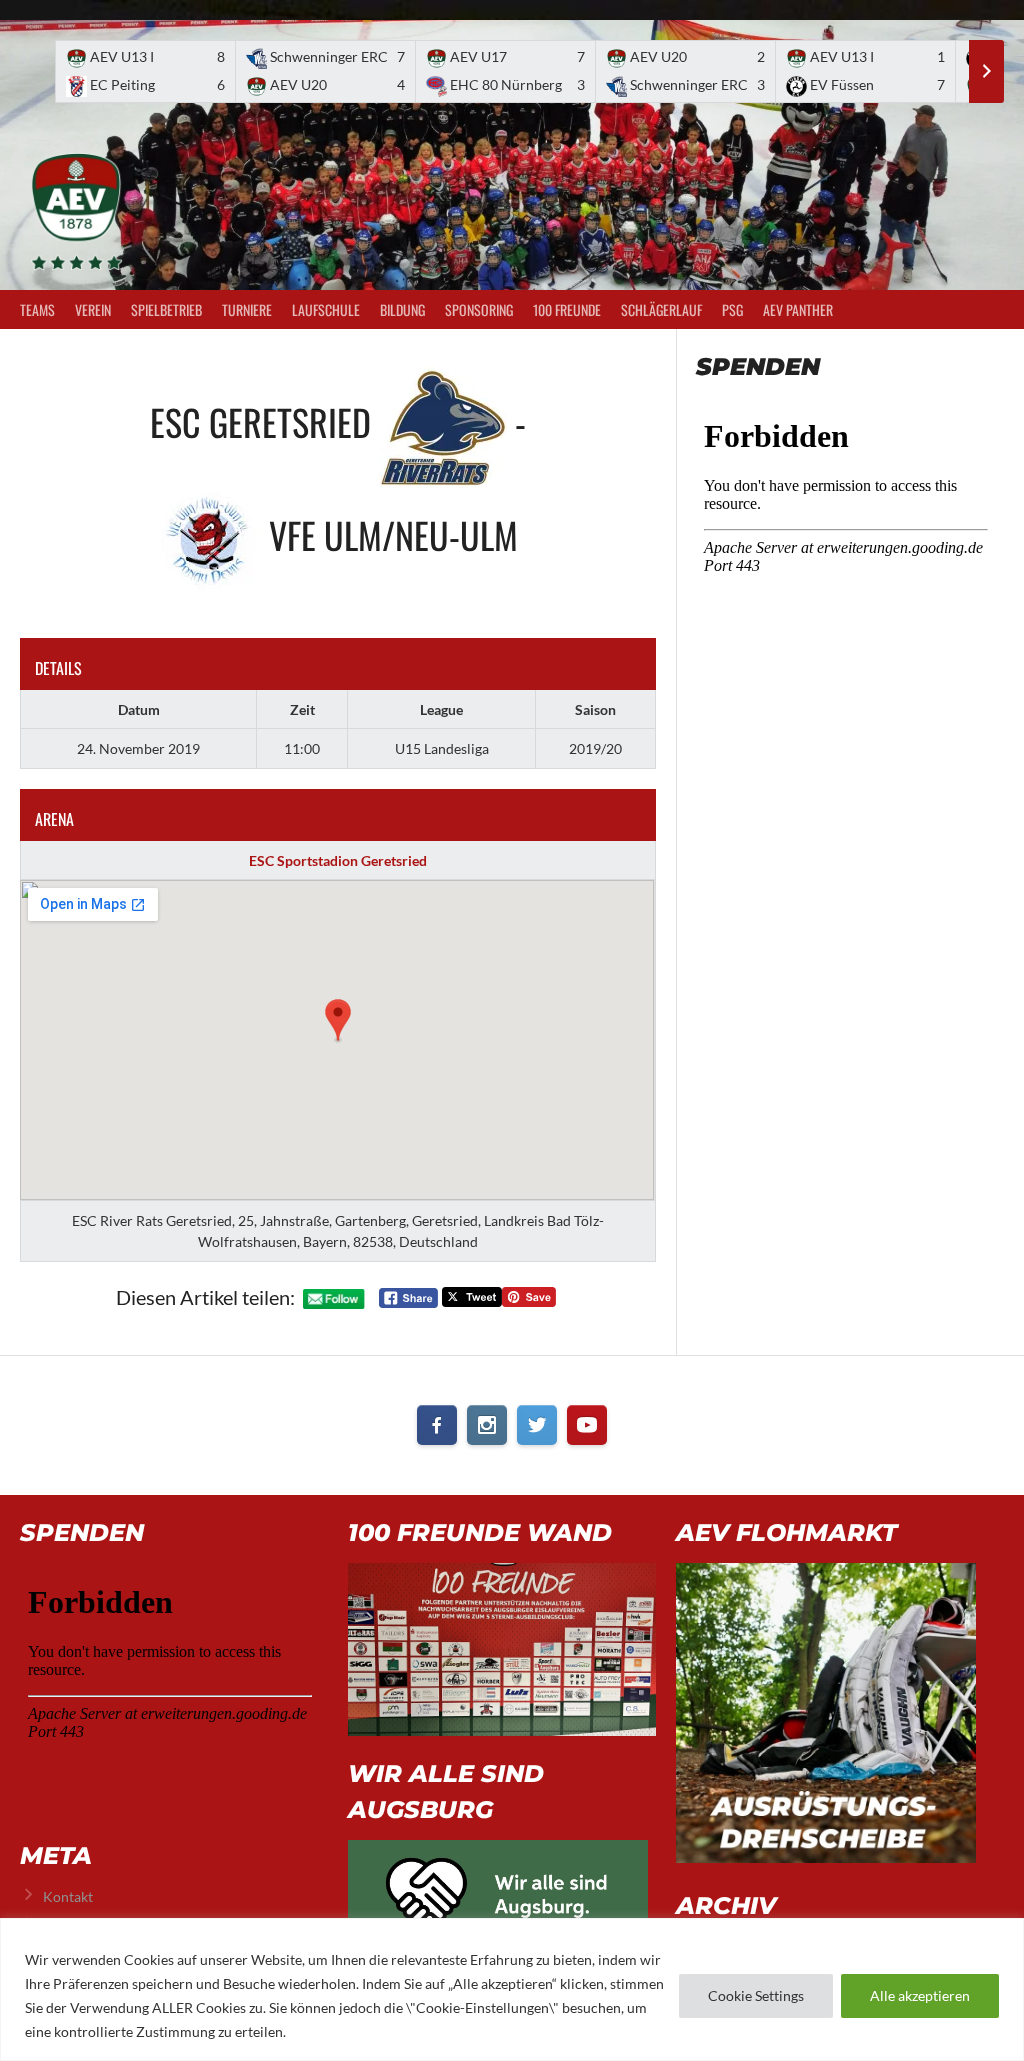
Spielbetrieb (166, 309)
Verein (93, 309)
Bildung (402, 309)
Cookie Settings (756, 1995)
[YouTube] (587, 1425)
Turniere (247, 309)
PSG (732, 309)
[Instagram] (487, 1425)
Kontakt (68, 1896)
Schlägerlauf (661, 309)
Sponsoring (479, 309)
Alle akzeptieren (920, 1995)
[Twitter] (537, 1425)
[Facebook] (437, 1425)
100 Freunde (567, 309)
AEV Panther (798, 309)
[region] (512, 1989)
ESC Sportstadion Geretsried (338, 860)
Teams (37, 309)
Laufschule (326, 309)
